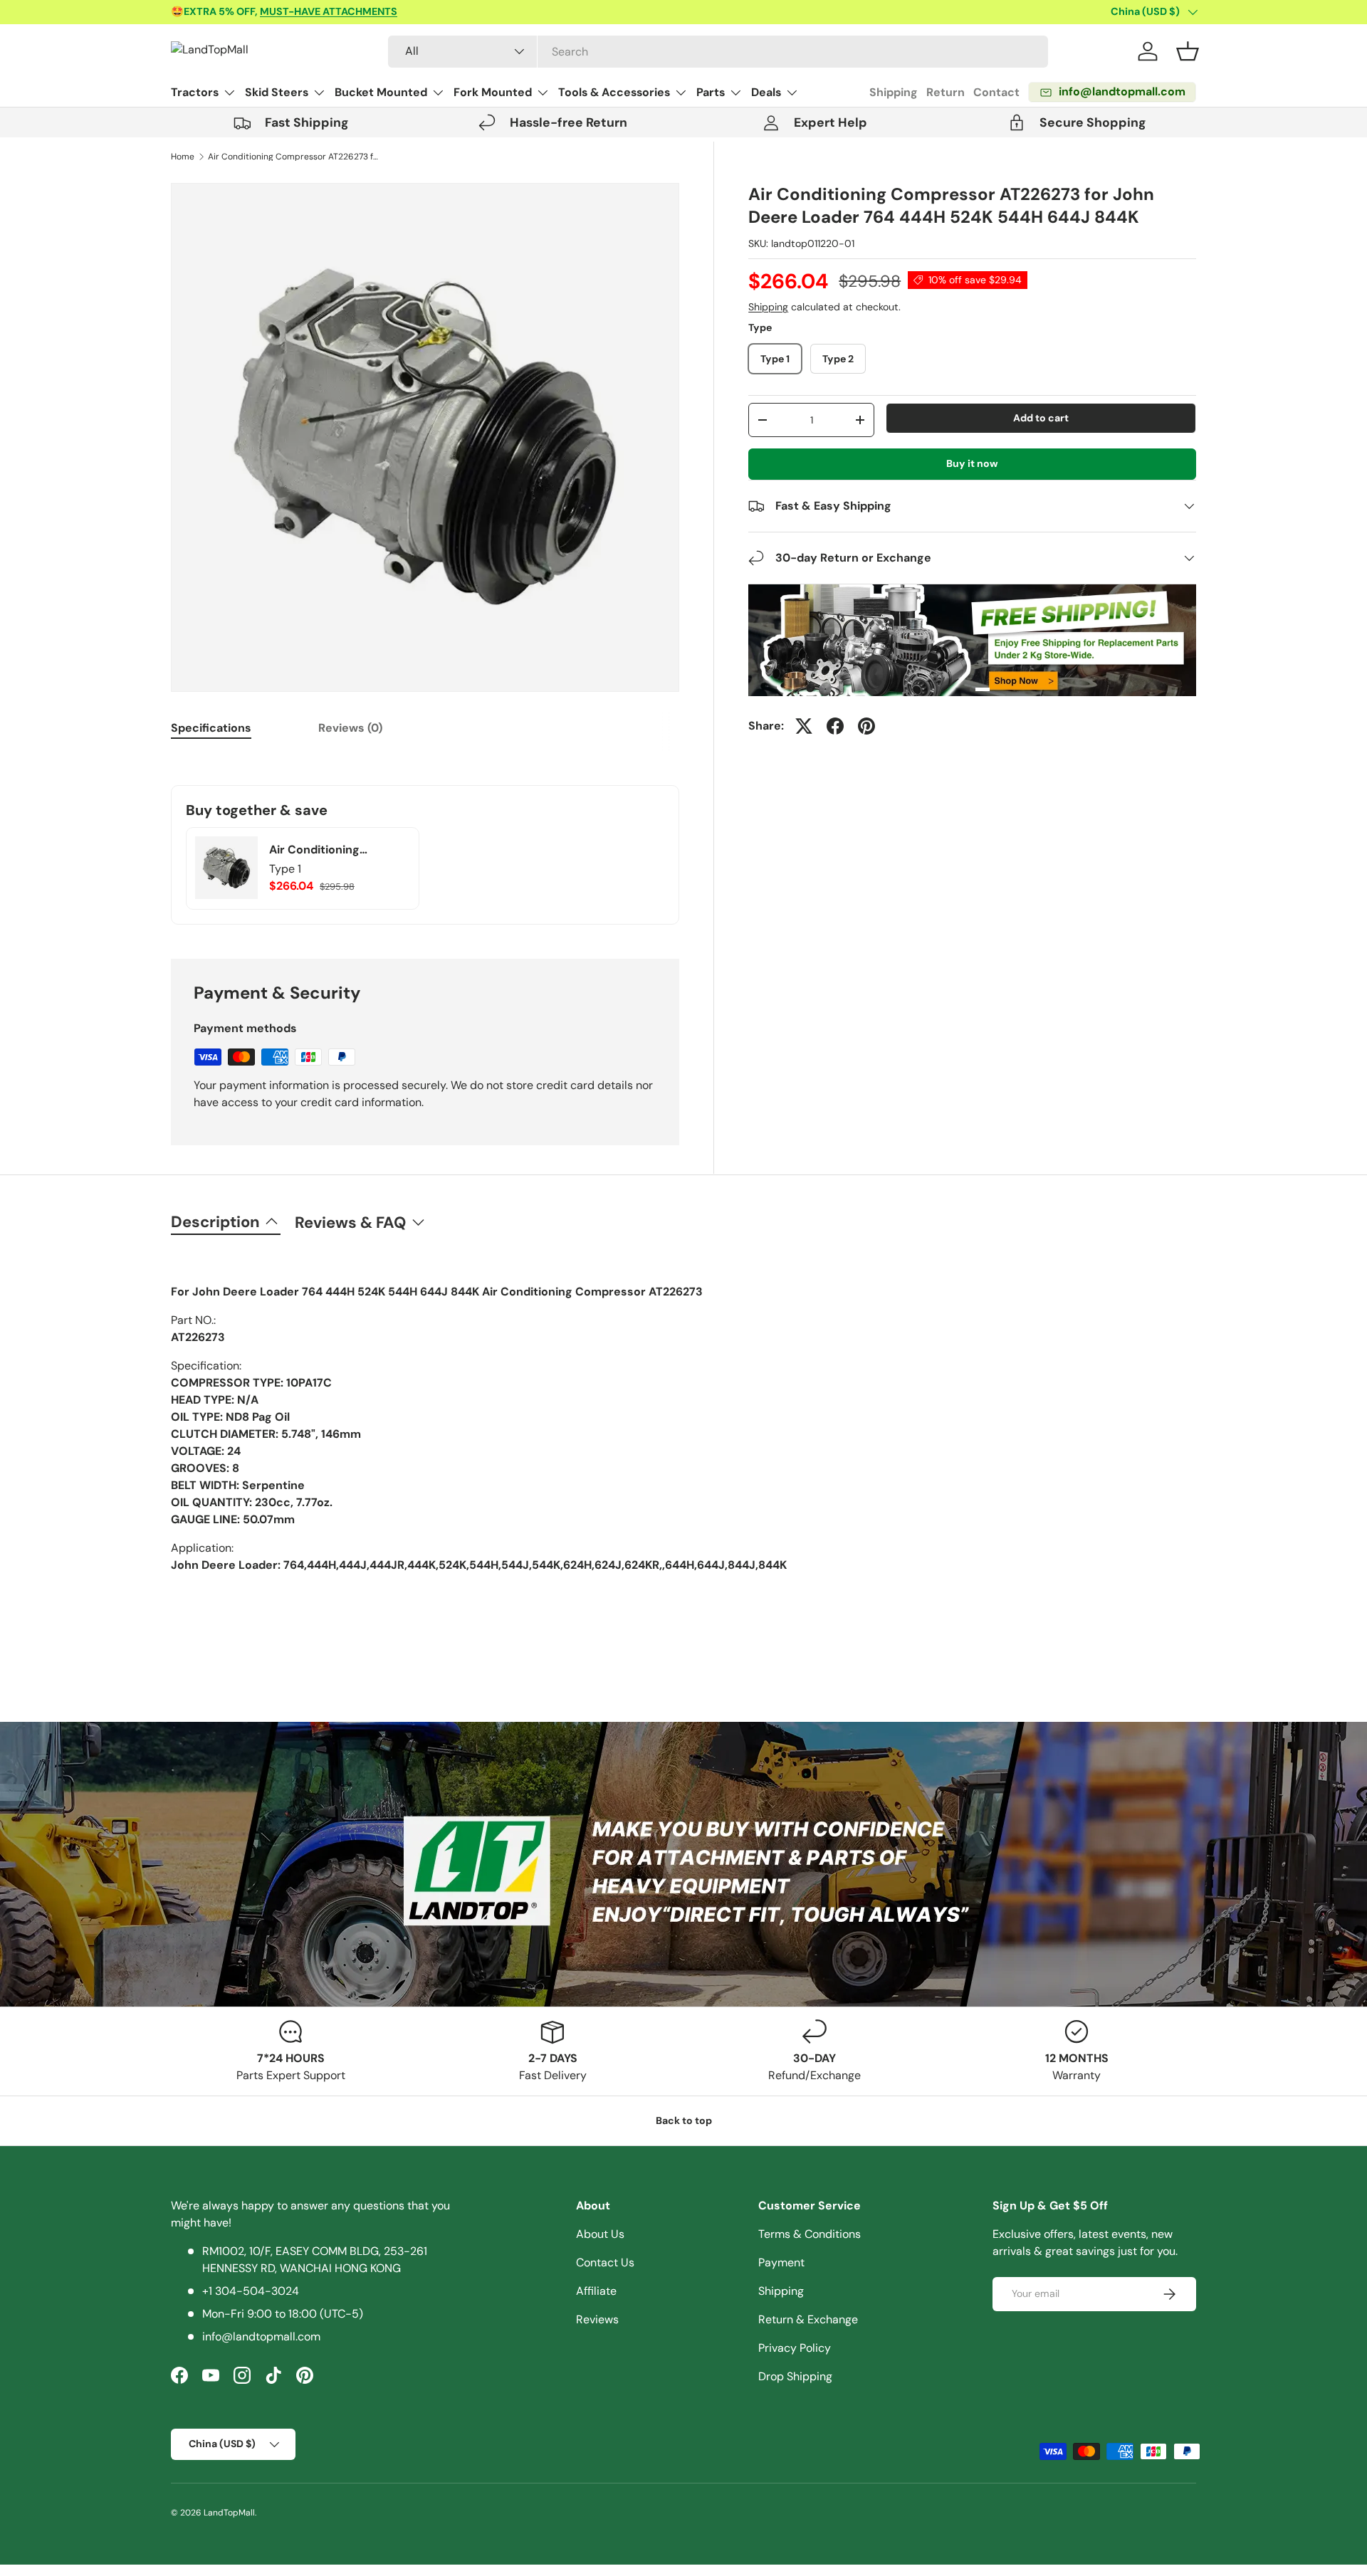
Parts (711, 92)
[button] (1188, 51)
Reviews (597, 2319)
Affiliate (596, 2291)
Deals (766, 92)
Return (946, 92)
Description (215, 1222)
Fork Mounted (493, 92)
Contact (996, 92)
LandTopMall (229, 2513)
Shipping (894, 92)
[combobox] (718, 52)
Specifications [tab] (211, 728)
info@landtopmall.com (261, 2336)
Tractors (195, 92)
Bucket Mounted (381, 92)
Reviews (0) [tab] (350, 728)
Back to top (684, 2120)
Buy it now (972, 463)
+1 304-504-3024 (251, 2291)
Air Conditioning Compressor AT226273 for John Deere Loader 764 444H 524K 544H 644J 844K (293, 157)
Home (183, 157)
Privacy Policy (795, 2348)
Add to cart (1041, 418)
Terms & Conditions (810, 2234)
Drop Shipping (795, 2376)
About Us (600, 2234)
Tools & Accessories (614, 92)
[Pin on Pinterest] (866, 726)
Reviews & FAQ (350, 1223)
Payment (781, 2262)
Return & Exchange (808, 2319)
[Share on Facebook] (835, 726)
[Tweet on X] (804, 726)
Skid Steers (277, 92)
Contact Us (605, 2262)
